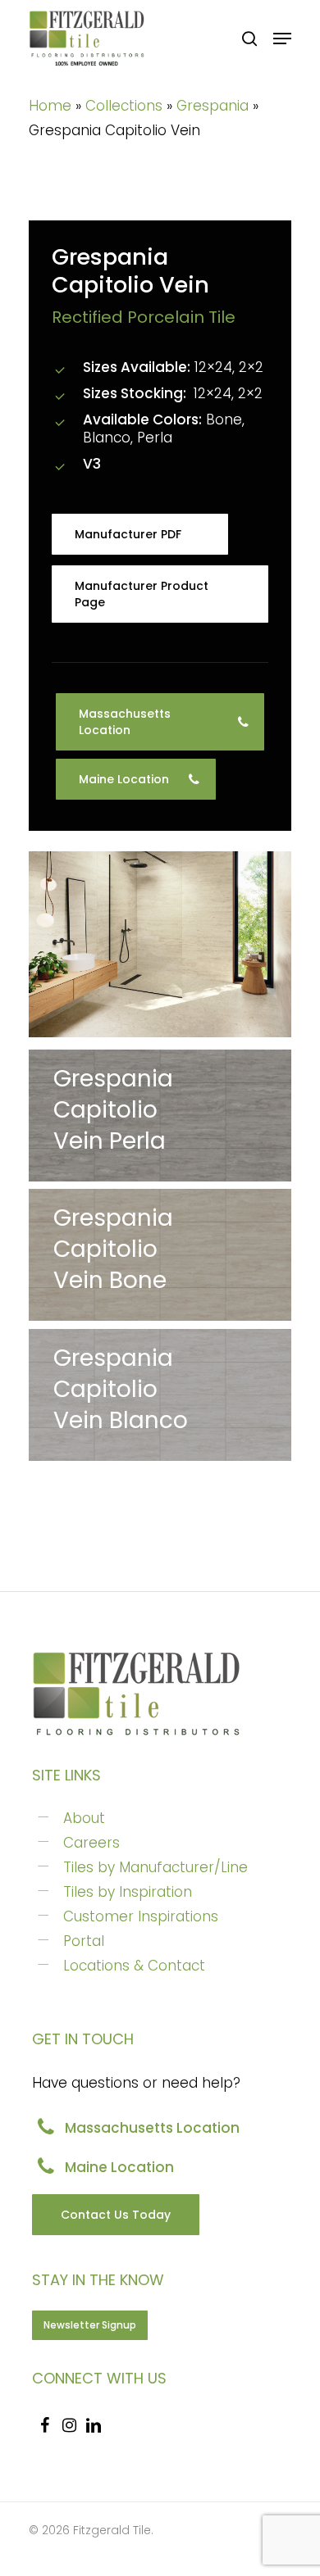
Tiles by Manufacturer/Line (155, 1867)
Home (50, 106)
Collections (124, 106)
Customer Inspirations (141, 1916)
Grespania (213, 106)
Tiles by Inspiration (128, 1892)
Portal (84, 1941)
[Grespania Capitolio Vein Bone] (160, 944)
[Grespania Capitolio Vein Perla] (160, 1116)
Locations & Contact (134, 1966)
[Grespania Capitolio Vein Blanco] (160, 1395)
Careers (91, 1843)
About (84, 1818)
